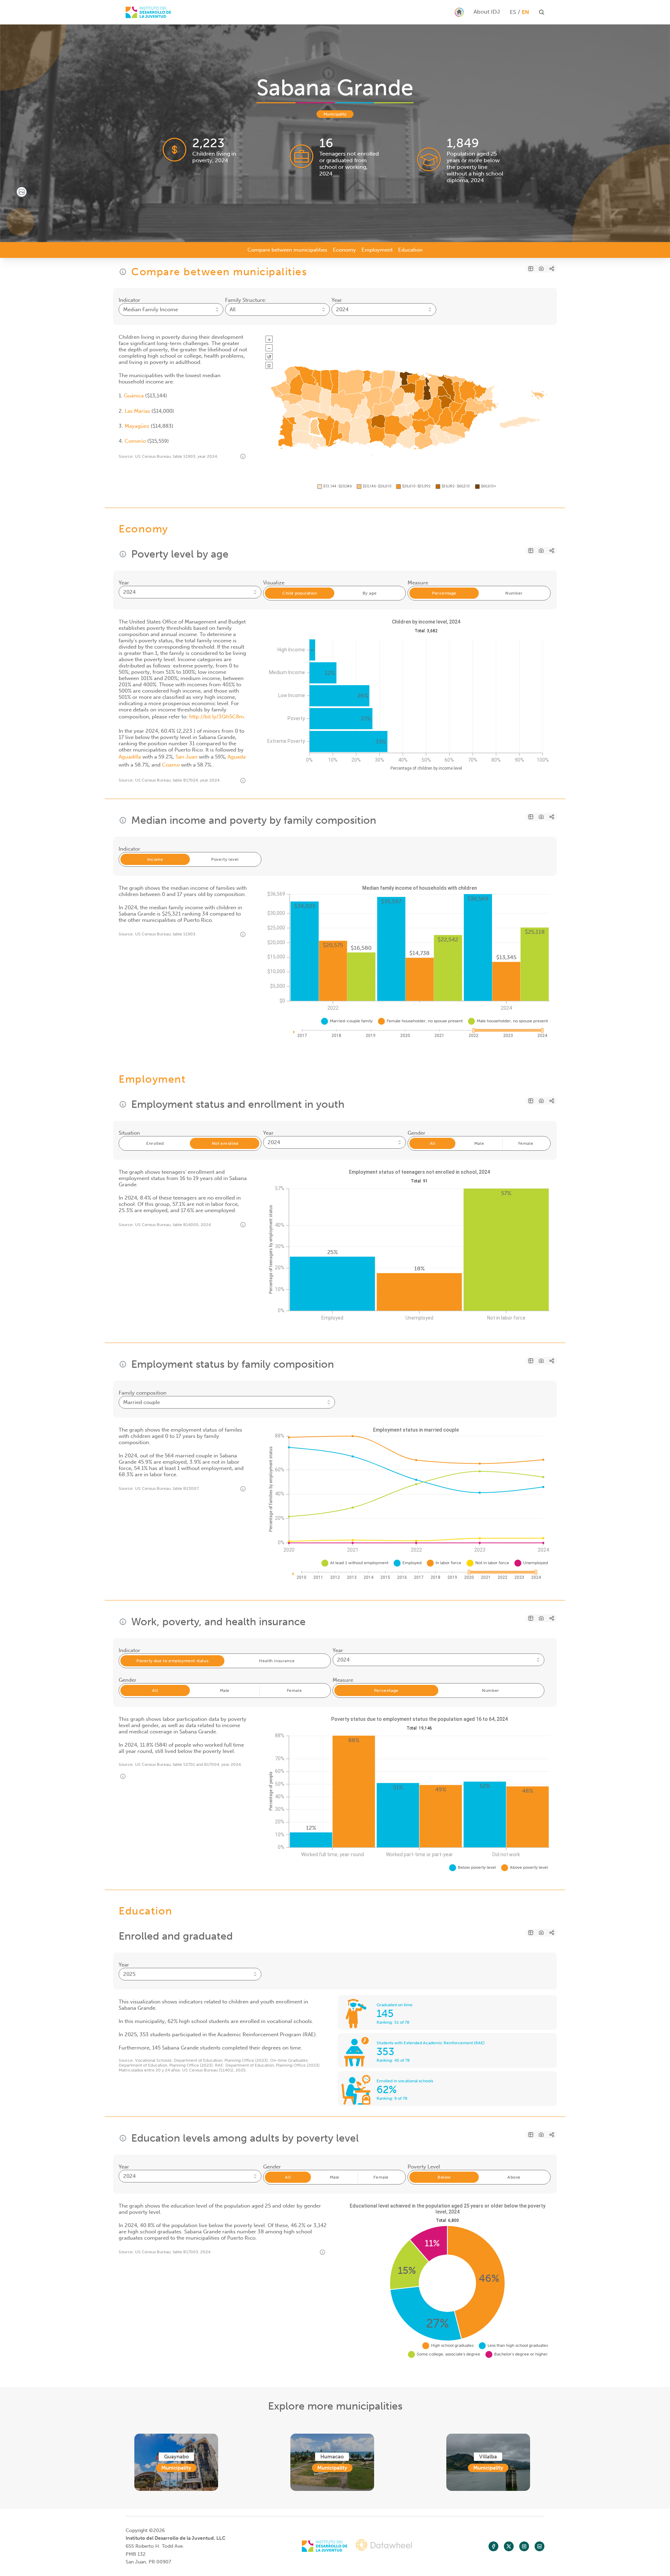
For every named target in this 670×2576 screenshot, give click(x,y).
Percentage (444, 593)
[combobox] (171, 309)
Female (526, 1143)
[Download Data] (531, 269)
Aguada (237, 757)
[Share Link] (552, 269)
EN (525, 12)
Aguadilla (130, 757)
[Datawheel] (384, 2546)
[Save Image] (541, 269)
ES (513, 12)
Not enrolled (225, 1143)
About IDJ (487, 12)
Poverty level (225, 859)
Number (514, 593)
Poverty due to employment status (172, 1661)
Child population (300, 593)
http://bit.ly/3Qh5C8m (217, 717)
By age (370, 593)
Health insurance (277, 1661)
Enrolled (155, 1143)
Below (444, 2177)
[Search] (148, 12)
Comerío (135, 441)
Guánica (134, 396)
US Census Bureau (153, 456)
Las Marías (137, 411)
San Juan (187, 757)
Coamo (171, 765)
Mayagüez (137, 426)
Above (514, 2177)
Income (155, 859)
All (433, 1143)
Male (479, 1143)
